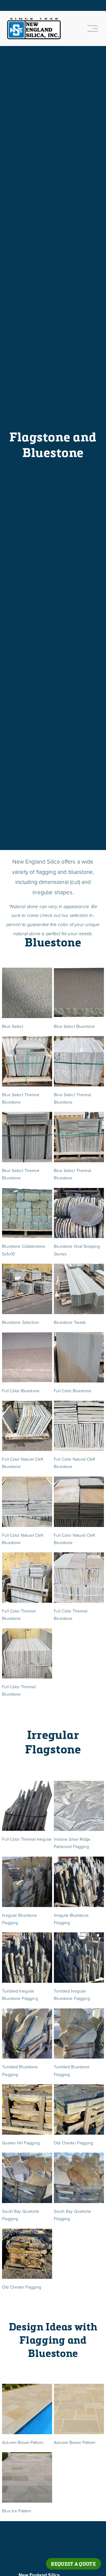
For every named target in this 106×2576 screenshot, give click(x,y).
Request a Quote (73, 2564)
